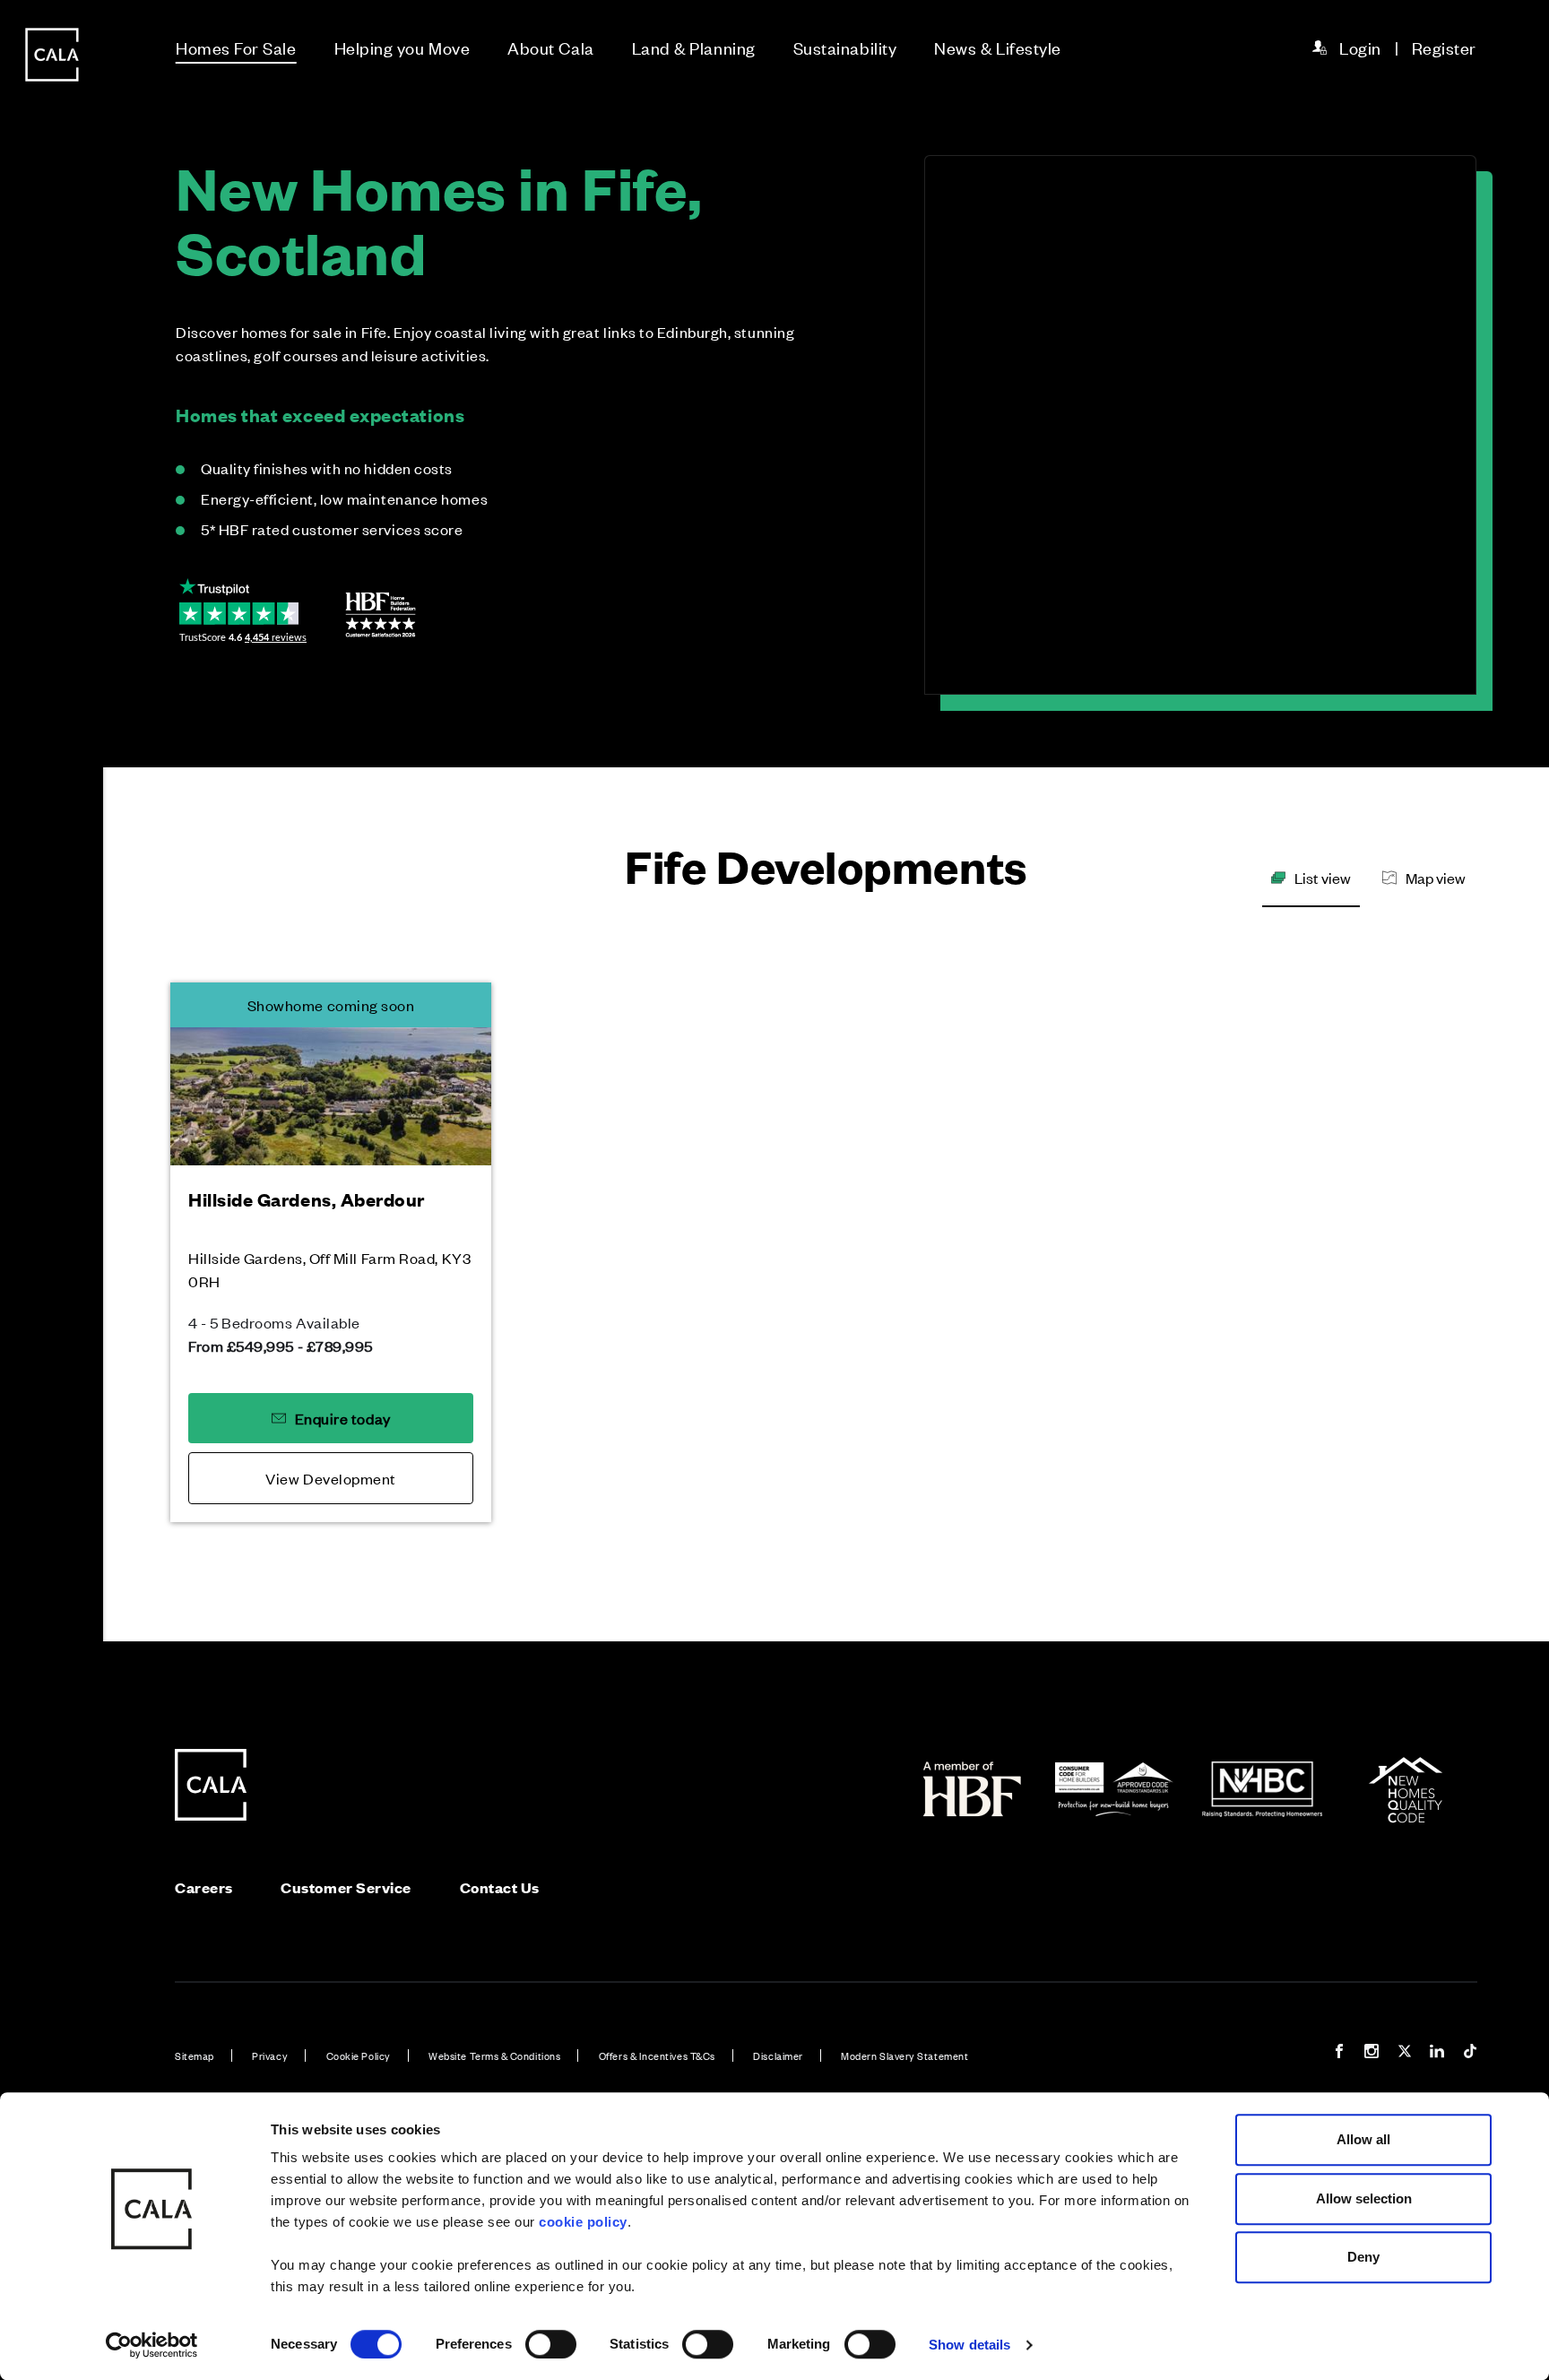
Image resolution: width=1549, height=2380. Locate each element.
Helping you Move (402, 47)
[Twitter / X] (1405, 2053)
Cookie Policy (359, 2055)
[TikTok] (1470, 2053)
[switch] (551, 2344)
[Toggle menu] (52, 1251)
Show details (969, 2345)
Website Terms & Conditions (494, 2055)
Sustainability (845, 47)
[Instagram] (1372, 2053)
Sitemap (195, 2055)
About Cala (550, 47)
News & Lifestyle (998, 47)
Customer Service (346, 1887)
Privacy (270, 2055)
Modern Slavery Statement (904, 2055)
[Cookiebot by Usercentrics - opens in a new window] (152, 2345)
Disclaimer (778, 2055)
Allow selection (1364, 2198)
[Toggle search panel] (52, 1139)
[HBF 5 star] (381, 615)
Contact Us (500, 1887)
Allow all (1363, 2139)
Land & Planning (694, 47)
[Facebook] (1339, 2053)
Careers (204, 1887)
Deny (1363, 2257)
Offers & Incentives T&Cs (657, 2055)
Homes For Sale (236, 47)
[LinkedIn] (1437, 2053)
